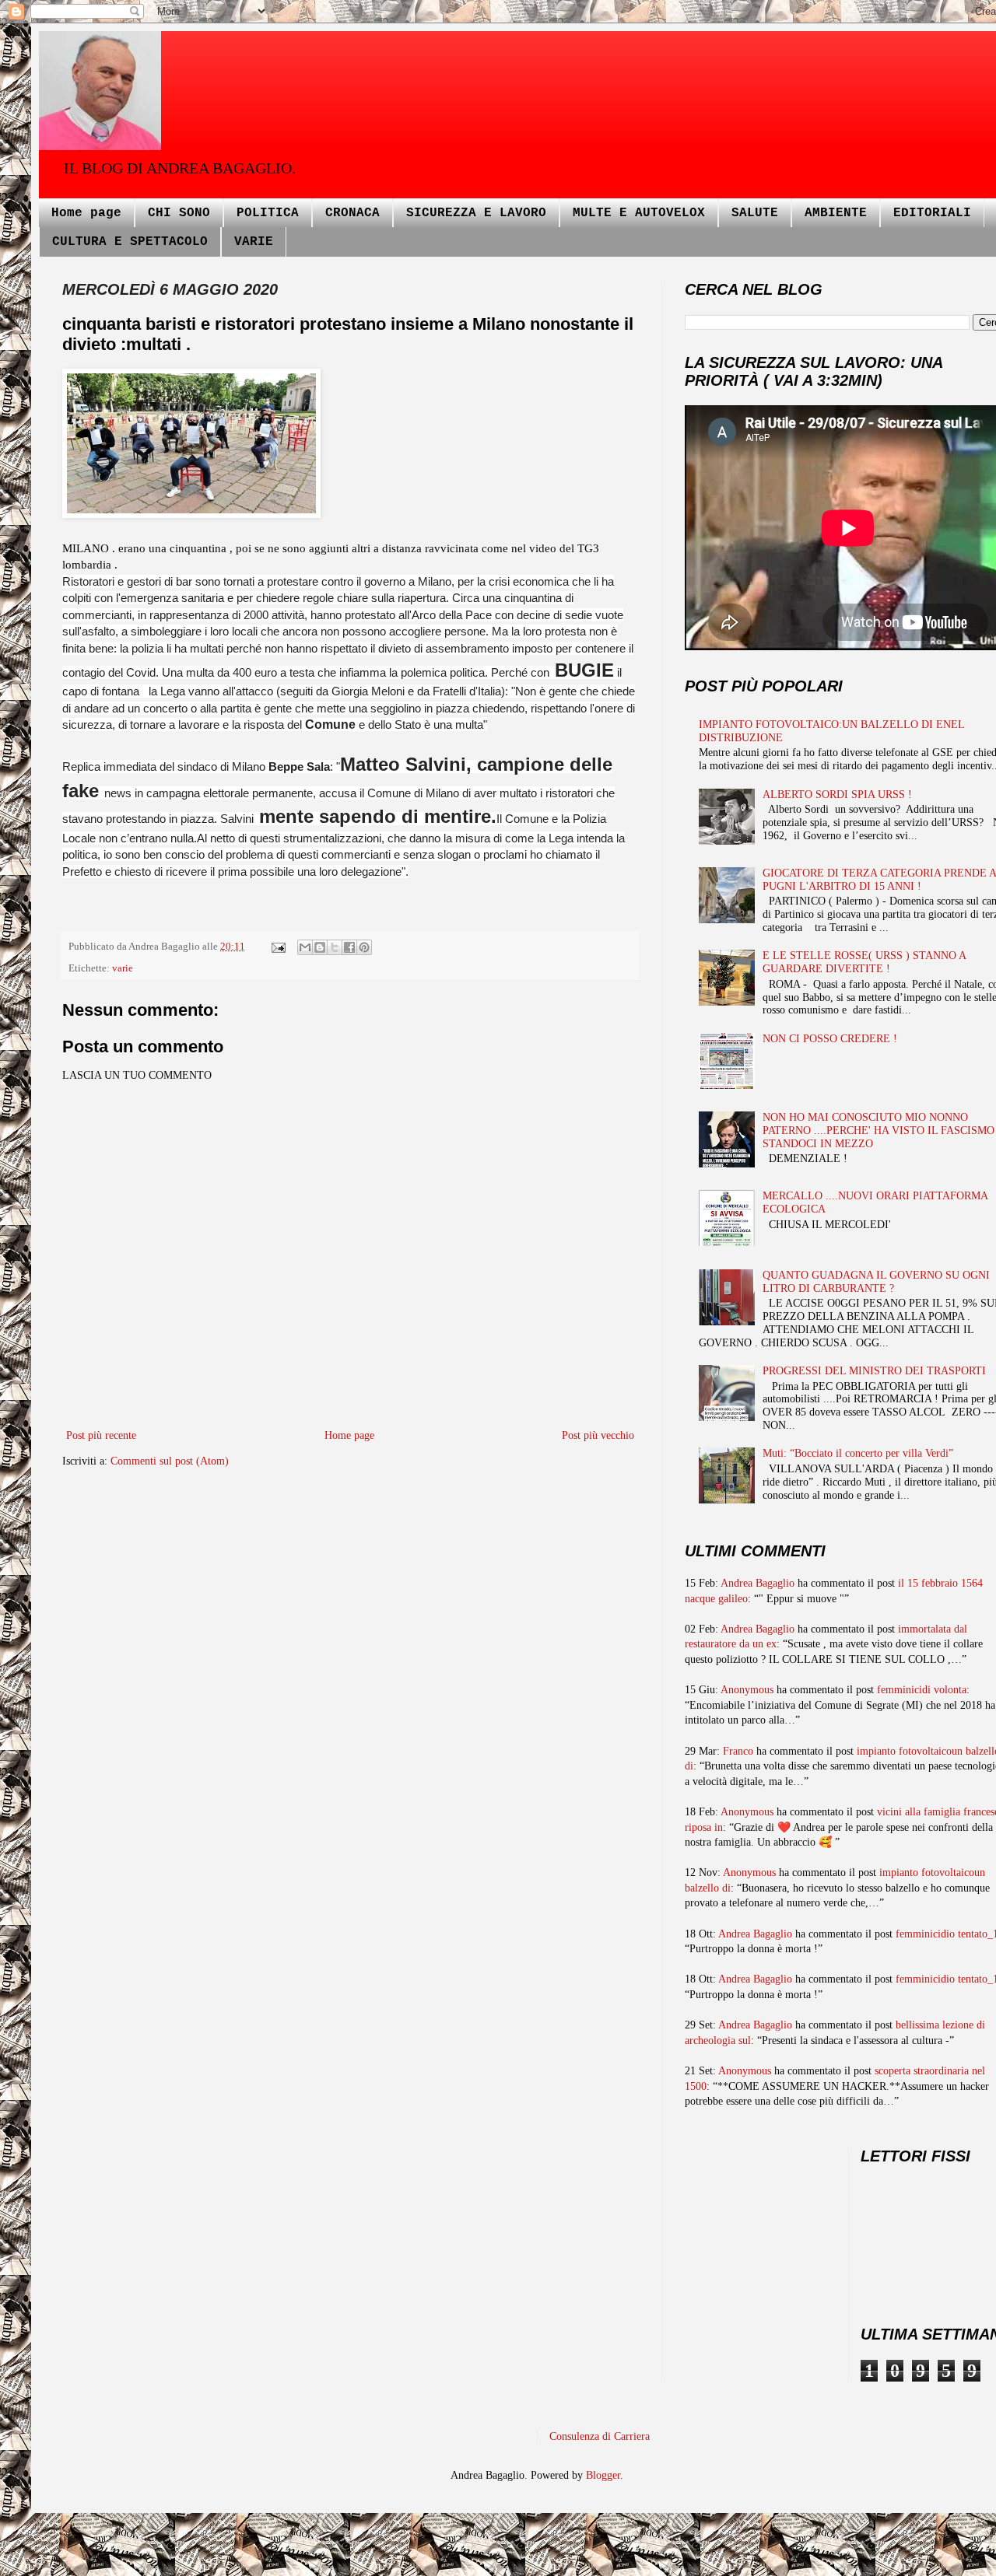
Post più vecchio (598, 1435)
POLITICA (268, 213)
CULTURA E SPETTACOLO (130, 242)
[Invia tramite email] (305, 947)
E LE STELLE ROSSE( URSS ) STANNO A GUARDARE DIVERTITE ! (864, 962)
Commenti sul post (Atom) (170, 1461)
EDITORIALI (932, 213)
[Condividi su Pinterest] (364, 947)
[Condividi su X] (335, 947)
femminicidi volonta (922, 1690)
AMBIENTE (836, 213)
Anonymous (747, 1690)
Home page (86, 213)
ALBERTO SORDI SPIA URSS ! (837, 794)
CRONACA (352, 213)
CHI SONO (179, 213)
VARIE (254, 242)
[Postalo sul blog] (320, 947)
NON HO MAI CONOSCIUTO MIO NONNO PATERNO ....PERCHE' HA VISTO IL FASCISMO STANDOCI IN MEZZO (879, 1130)
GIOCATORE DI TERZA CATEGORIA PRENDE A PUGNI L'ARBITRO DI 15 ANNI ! (879, 880)
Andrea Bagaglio (758, 1583)
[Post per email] (277, 947)
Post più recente (101, 1435)
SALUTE (755, 213)
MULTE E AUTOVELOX (639, 213)
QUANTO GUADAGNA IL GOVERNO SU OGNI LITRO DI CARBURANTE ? (876, 1282)
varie (123, 968)
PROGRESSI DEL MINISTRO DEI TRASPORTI (874, 1371)
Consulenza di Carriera (600, 2436)
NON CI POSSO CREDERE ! (830, 1039)
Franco (738, 1751)
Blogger (603, 2475)
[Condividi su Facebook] (349, 947)
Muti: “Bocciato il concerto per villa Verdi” (858, 1453)
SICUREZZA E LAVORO (476, 213)
